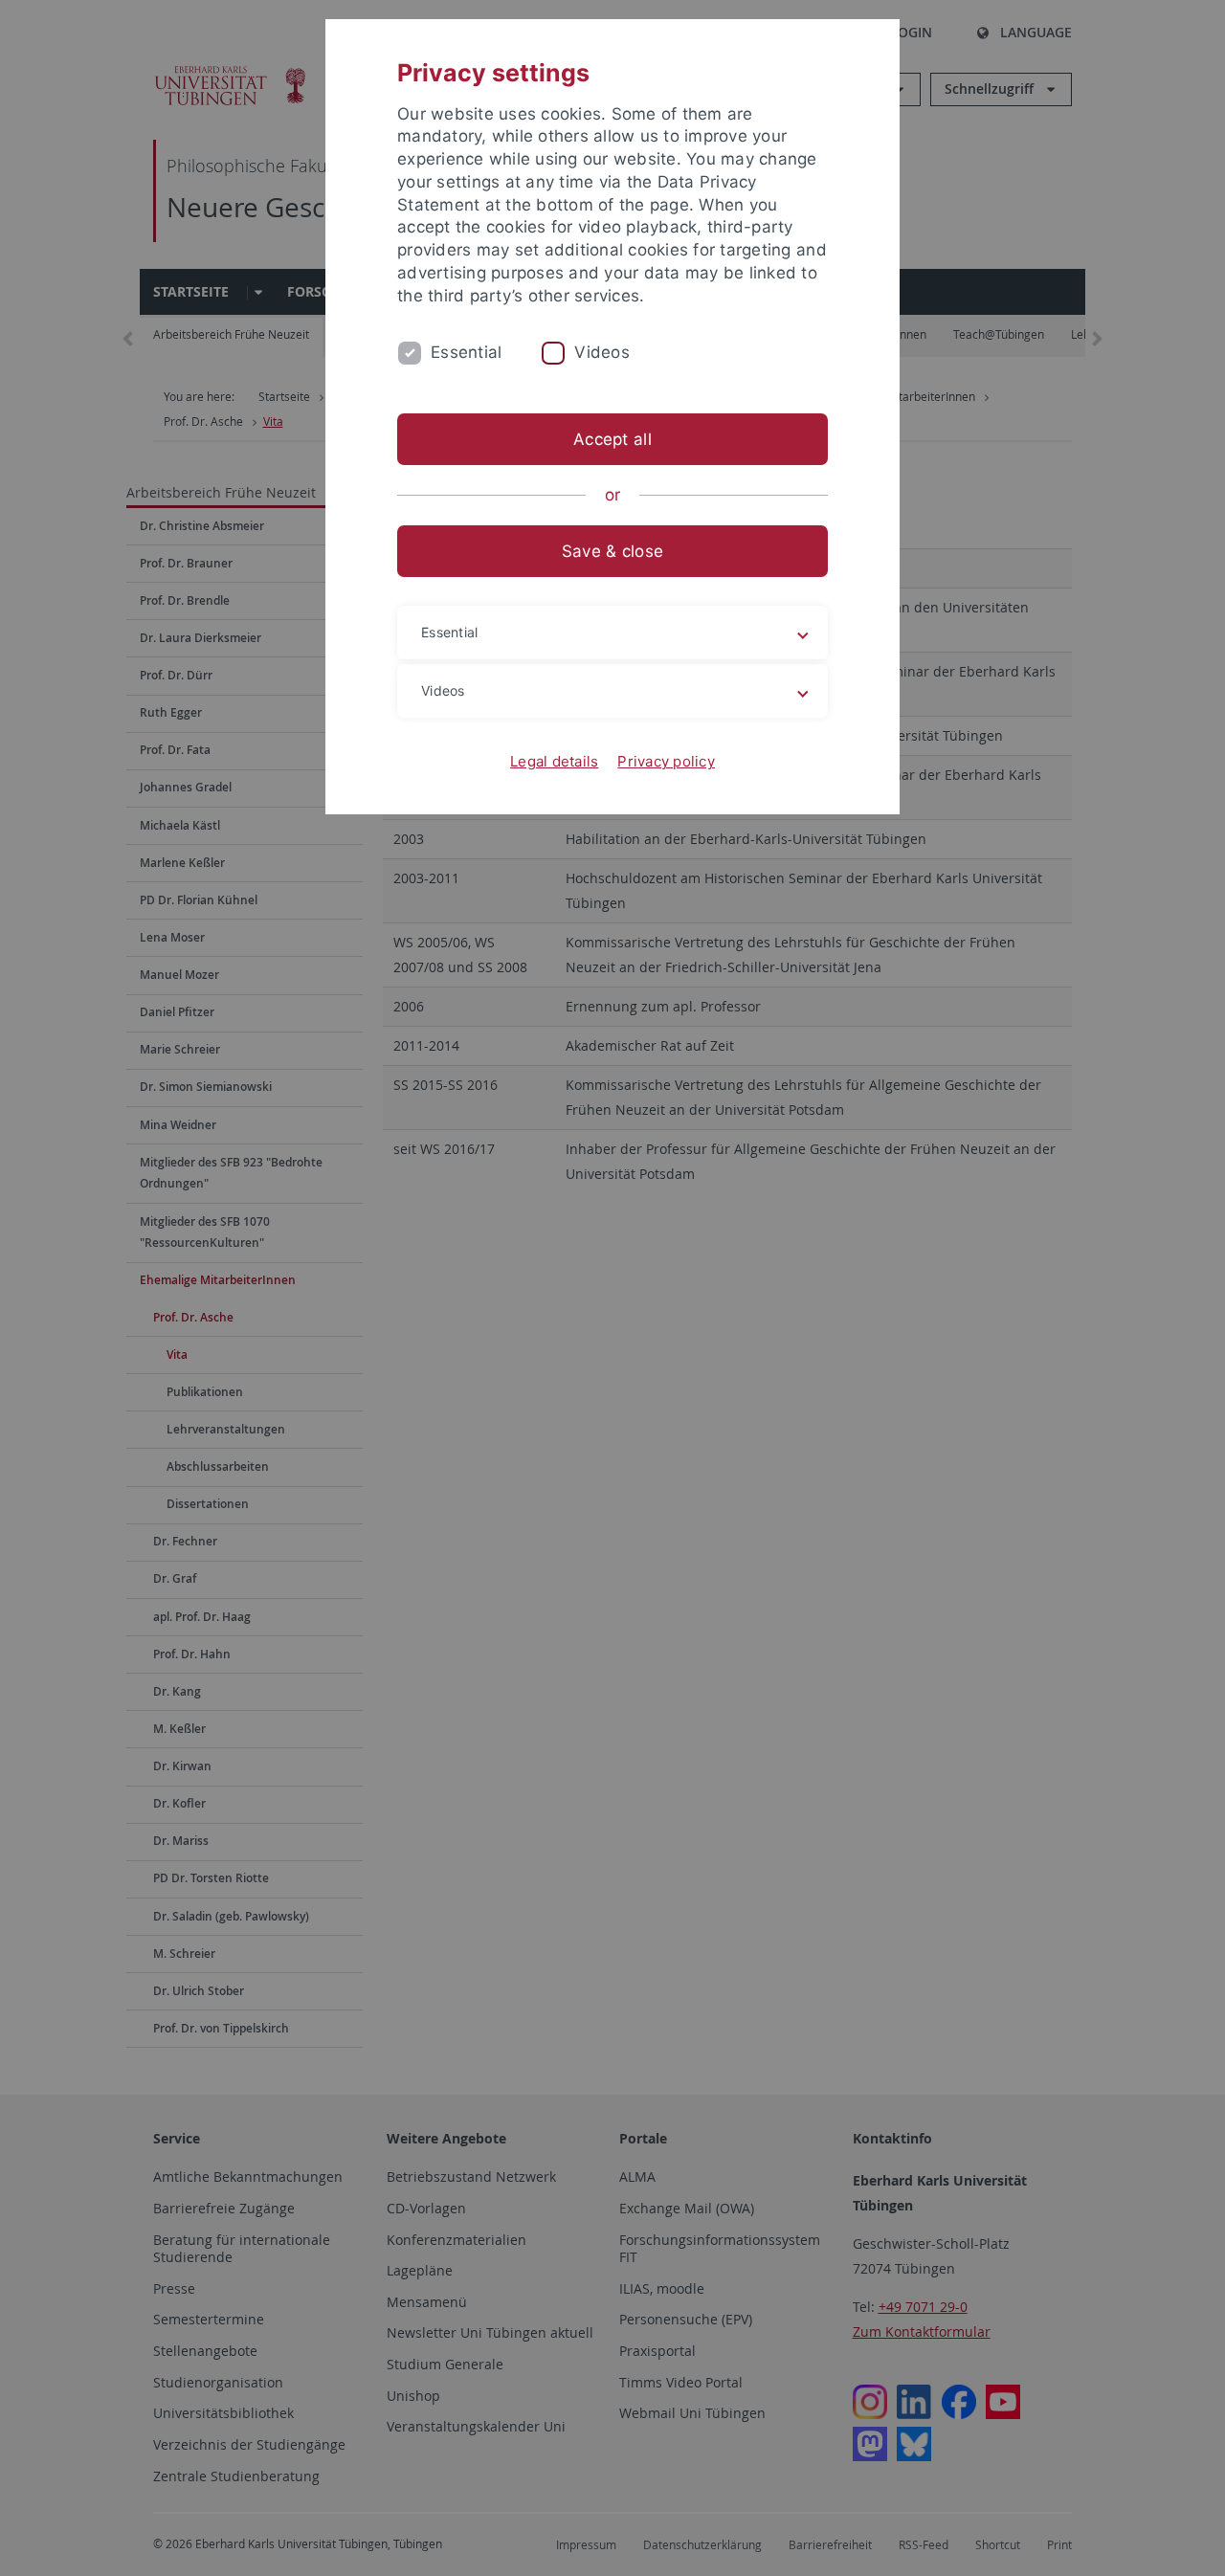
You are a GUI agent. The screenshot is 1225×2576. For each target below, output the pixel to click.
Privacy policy (666, 761)
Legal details (554, 761)
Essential (466, 352)
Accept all (612, 439)
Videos (602, 352)
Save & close (612, 551)
